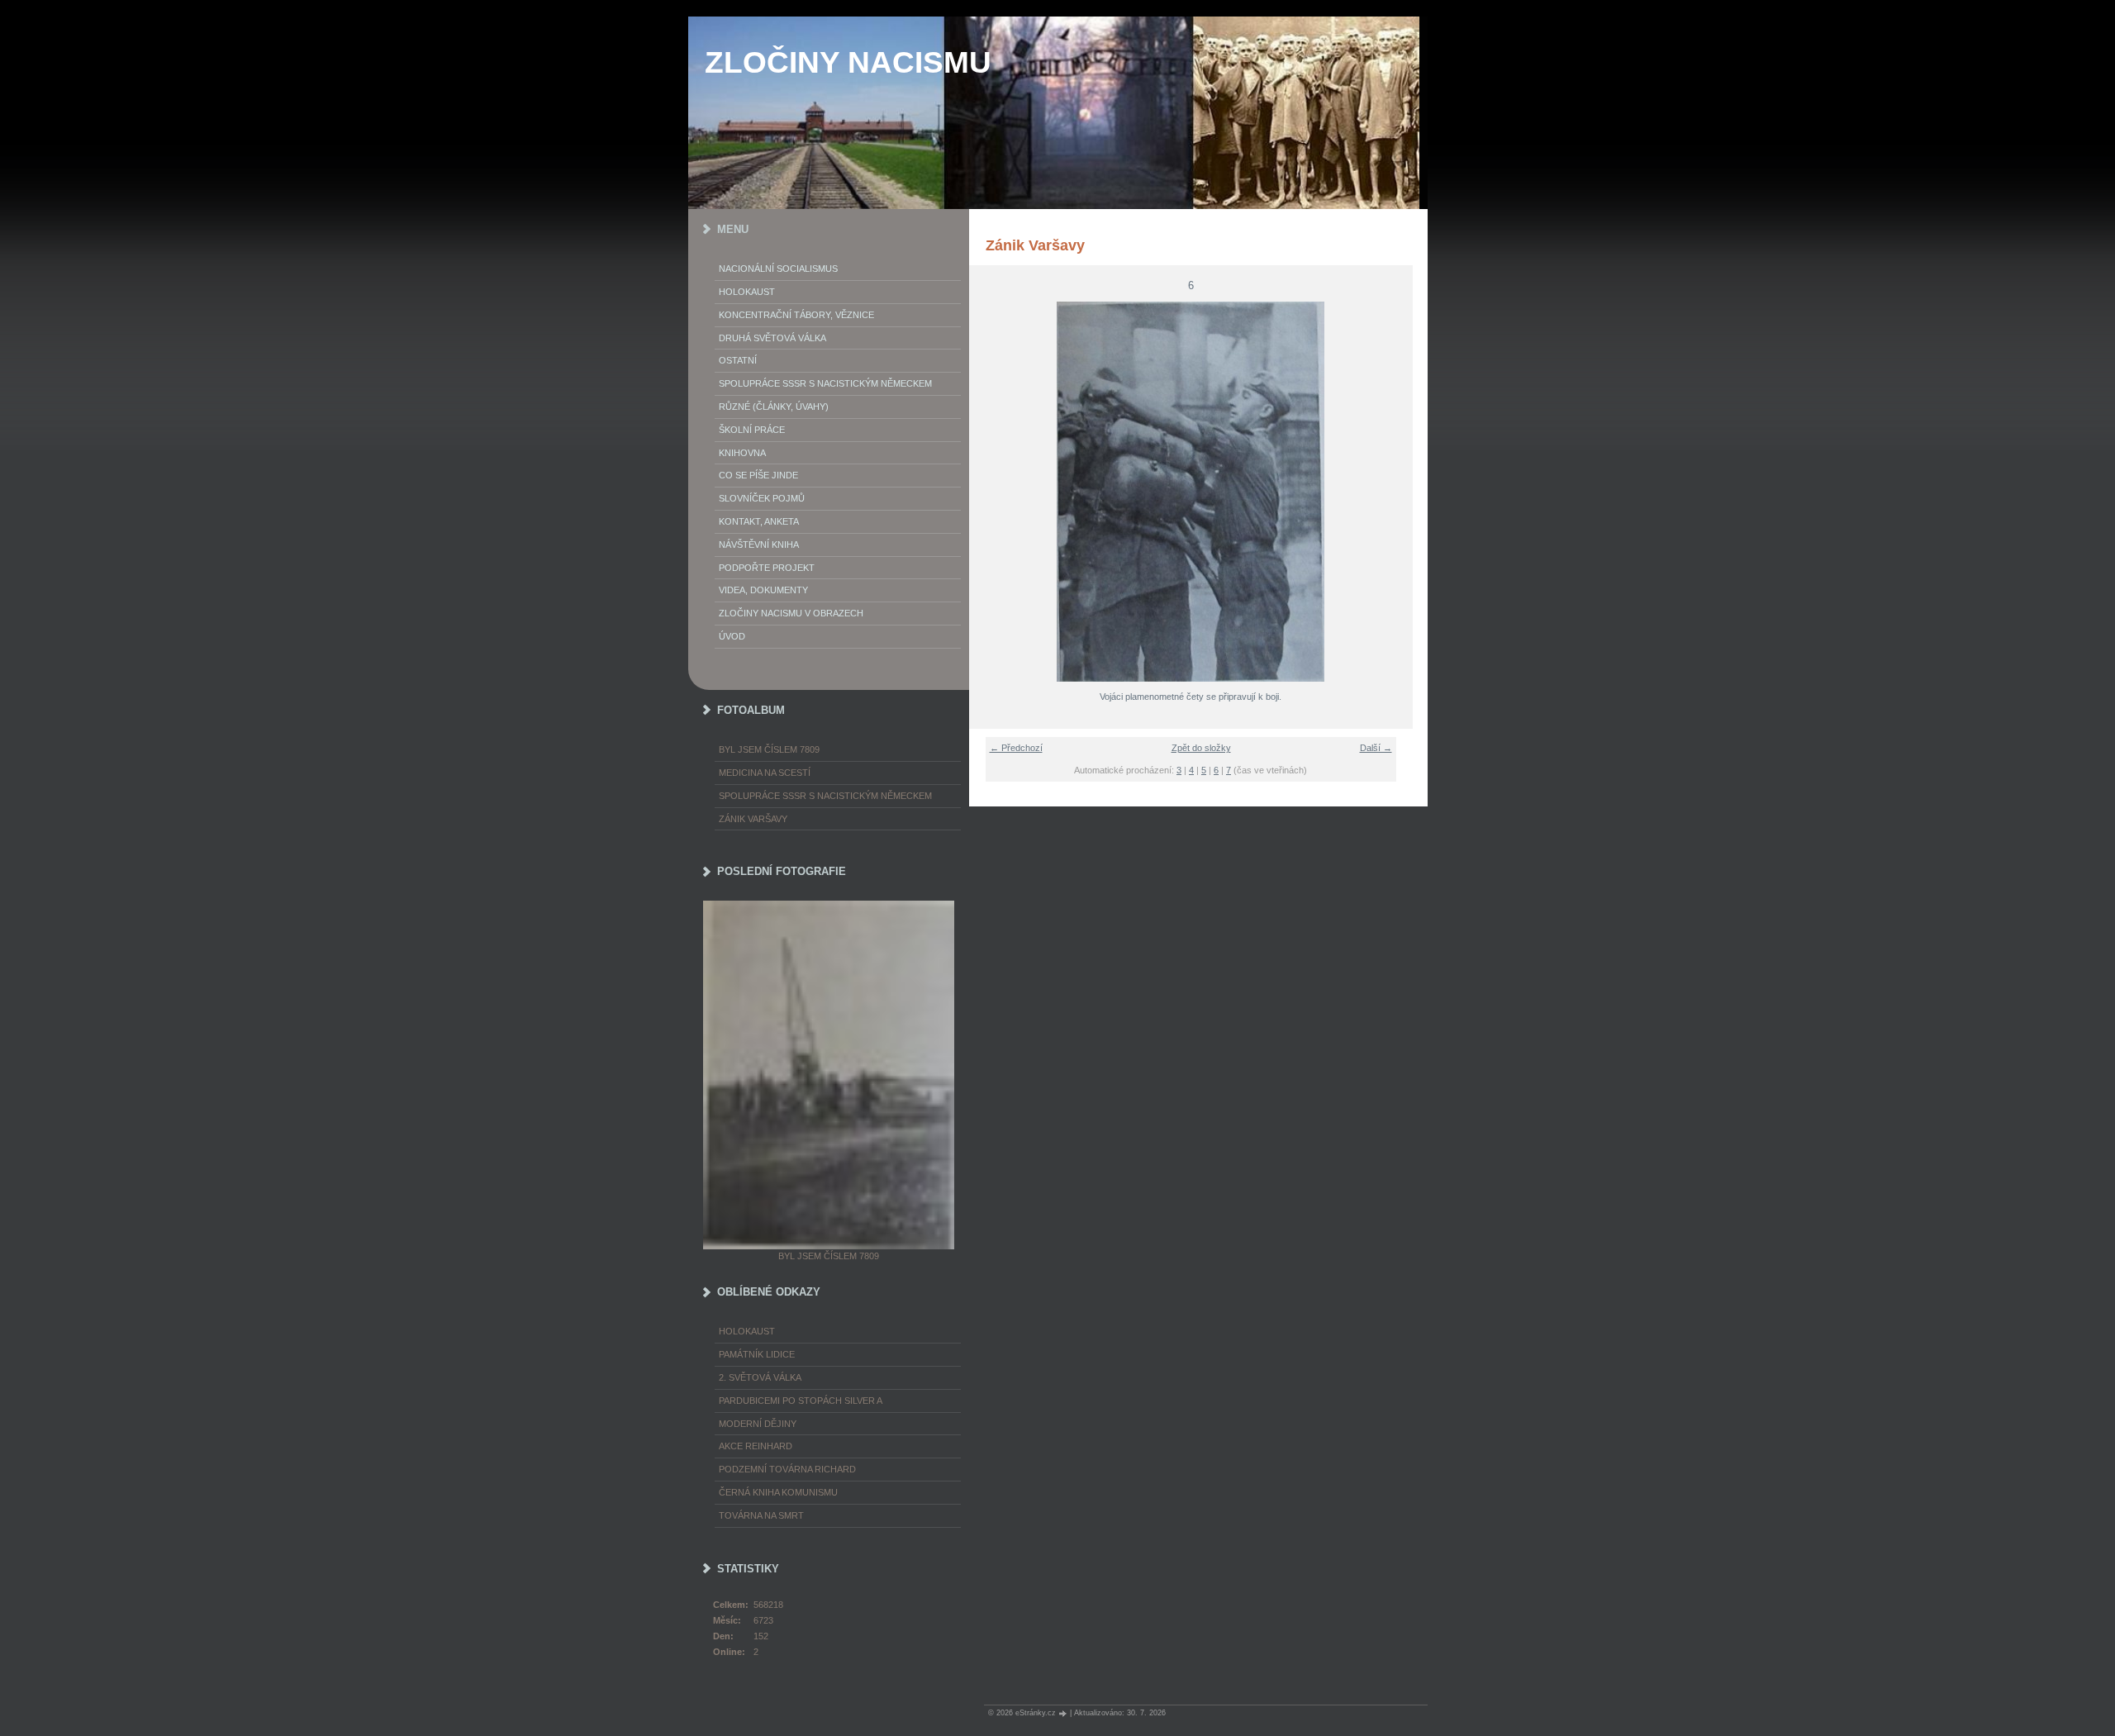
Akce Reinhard (756, 1446)
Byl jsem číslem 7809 (769, 749)
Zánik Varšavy (753, 819)
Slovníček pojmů (762, 498)
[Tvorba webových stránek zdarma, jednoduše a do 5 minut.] (1064, 1713)
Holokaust (747, 292)
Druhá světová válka (772, 338)
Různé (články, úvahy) (774, 407)
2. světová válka (760, 1377)
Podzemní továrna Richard (787, 1469)
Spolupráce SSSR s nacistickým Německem (825, 383)
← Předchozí (1016, 748)
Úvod (732, 636)
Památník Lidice (757, 1354)
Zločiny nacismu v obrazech (791, 613)
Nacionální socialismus (778, 269)
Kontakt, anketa (759, 521)
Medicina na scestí (765, 773)
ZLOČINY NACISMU (848, 62)
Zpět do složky (1201, 748)
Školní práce (752, 430)
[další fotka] (1390, 492)
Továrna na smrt (761, 1515)
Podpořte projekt (767, 568)
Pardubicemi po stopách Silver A (801, 1401)
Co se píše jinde (758, 475)
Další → (1376, 748)
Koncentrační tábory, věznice (796, 315)
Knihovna (742, 453)
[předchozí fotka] (992, 492)
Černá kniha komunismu (778, 1492)
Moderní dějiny (758, 1424)
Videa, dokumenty (763, 590)
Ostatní (738, 360)
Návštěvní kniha (759, 545)
